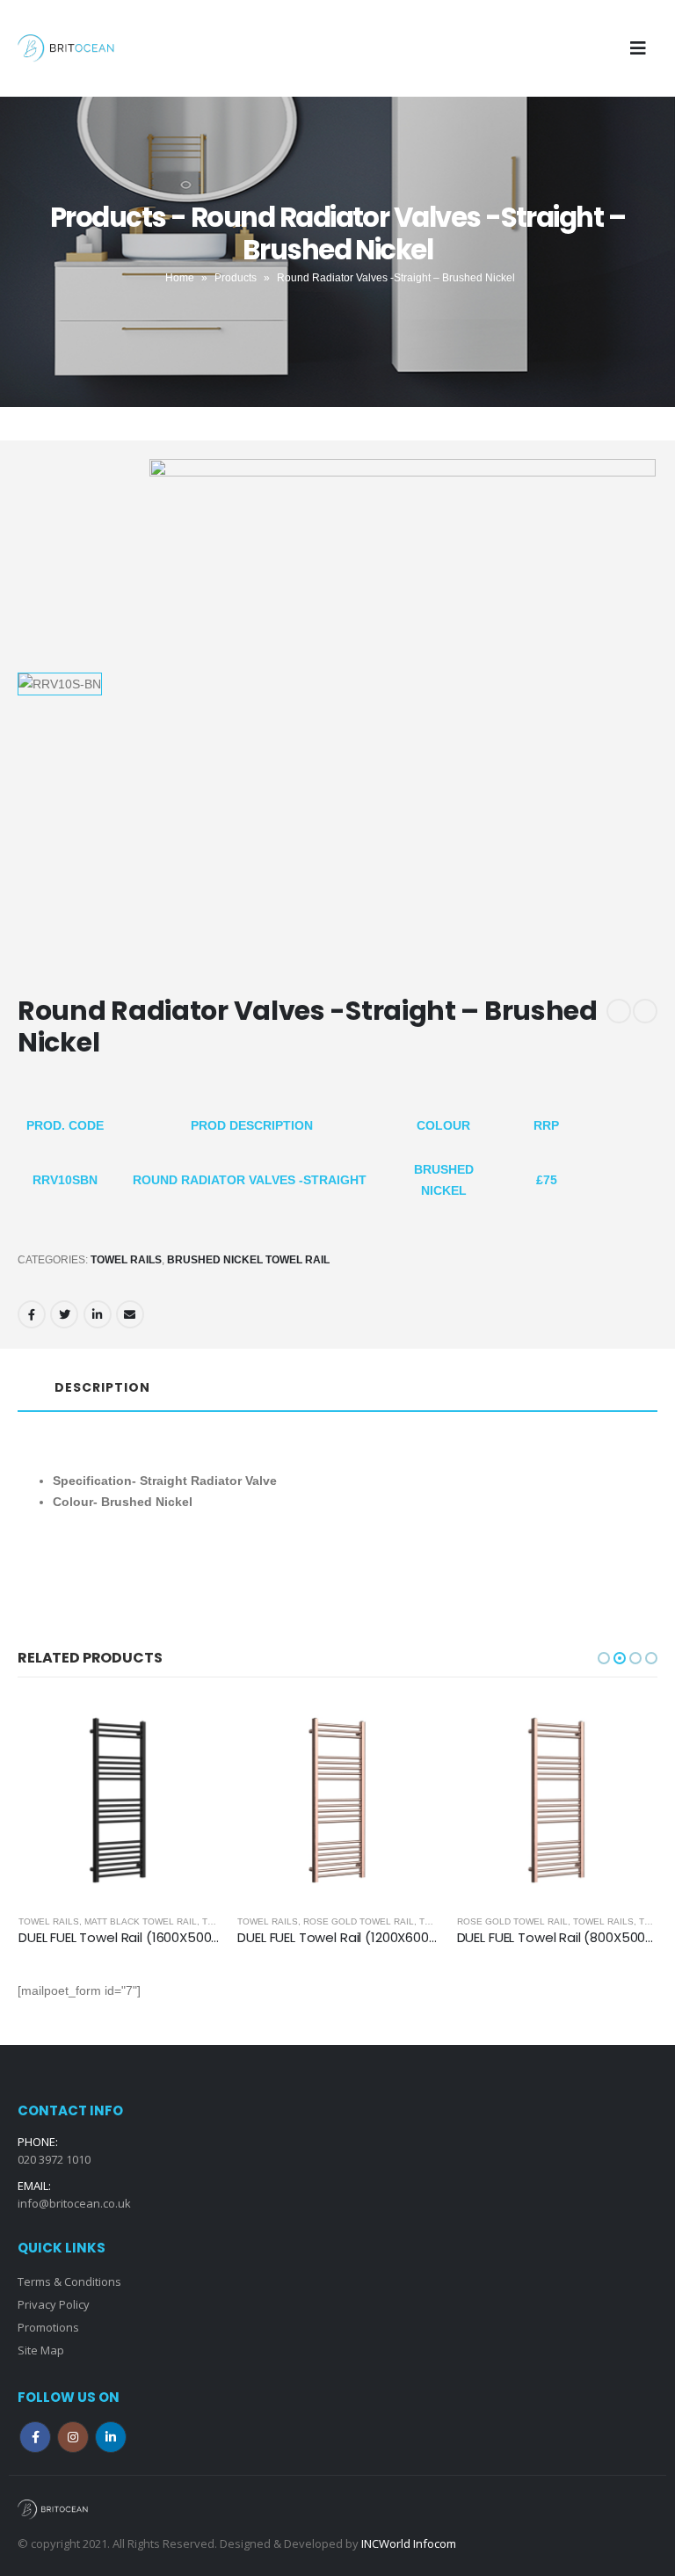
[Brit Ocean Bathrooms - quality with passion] (66, 48)
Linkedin (111, 2437)
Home (180, 278)
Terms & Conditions (69, 2281)
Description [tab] (102, 1387)
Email (130, 1314)
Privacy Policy (54, 2304)
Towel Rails (126, 1260)
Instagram (73, 2437)
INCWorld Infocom (409, 2543)
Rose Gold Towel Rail (139, 1921)
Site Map (41, 2350)
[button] (604, 1658)
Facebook (32, 1314)
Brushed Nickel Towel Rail (248, 1260)
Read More (191, 1728)
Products (236, 278)
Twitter (64, 1314)
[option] (78, 684)
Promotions (48, 2327)
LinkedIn (98, 1314)
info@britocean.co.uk (74, 2203)
